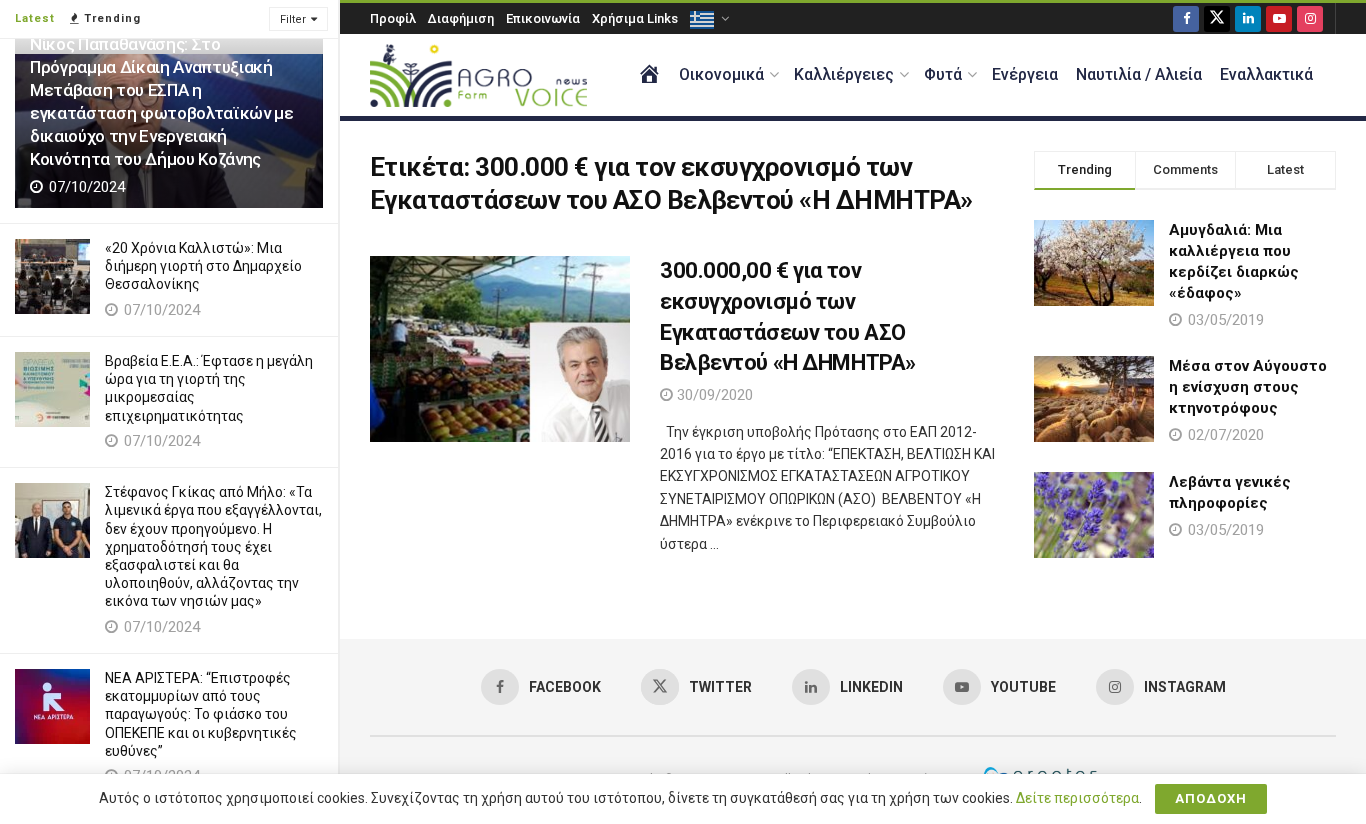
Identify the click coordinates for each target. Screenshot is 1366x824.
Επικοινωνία (543, 18)
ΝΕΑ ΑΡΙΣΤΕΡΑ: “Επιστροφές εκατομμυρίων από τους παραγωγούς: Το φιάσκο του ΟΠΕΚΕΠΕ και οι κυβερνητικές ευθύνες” (201, 714)
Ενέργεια (1025, 74)
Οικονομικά (721, 74)
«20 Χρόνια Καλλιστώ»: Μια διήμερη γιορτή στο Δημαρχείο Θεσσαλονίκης (203, 266)
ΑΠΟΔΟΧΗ (1211, 798)
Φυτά (943, 74)
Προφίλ (393, 18)
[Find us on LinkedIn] (1248, 18)
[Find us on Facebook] (1186, 18)
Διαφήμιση (461, 18)
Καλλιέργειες (844, 74)
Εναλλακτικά (1266, 74)
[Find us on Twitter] (1217, 18)
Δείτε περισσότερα (1077, 798)
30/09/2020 (713, 395)
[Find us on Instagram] (1310, 18)
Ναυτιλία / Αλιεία (1139, 74)
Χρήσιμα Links (635, 18)
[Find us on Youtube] (1279, 18)
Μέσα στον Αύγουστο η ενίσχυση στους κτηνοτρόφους (1248, 387)
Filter (293, 19)
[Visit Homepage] (478, 75)
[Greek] (708, 18)
